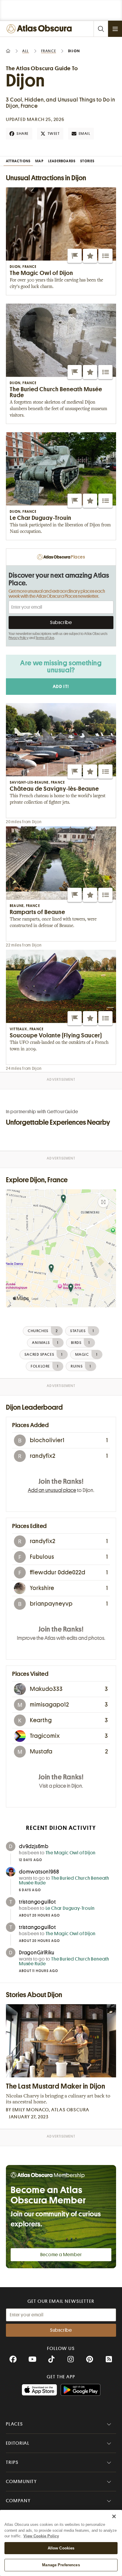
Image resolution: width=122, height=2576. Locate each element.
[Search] (101, 29)
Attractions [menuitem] (18, 161)
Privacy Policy (19, 638)
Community (21, 2482)
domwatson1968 (39, 1872)
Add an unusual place (52, 1490)
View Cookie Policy (41, 2536)
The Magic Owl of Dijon (71, 1853)
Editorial (18, 2443)
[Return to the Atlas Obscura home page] (40, 29)
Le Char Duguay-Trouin (70, 1908)
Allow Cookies (61, 2548)
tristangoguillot (37, 1902)
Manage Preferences (61, 2565)
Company (18, 2501)
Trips (12, 2462)
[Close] (114, 2516)
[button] (75, 256)
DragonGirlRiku (37, 1953)
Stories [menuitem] (87, 161)
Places (15, 2424)
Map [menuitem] (39, 161)
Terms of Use (45, 638)
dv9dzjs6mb (34, 1846)
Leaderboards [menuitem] (62, 161)
